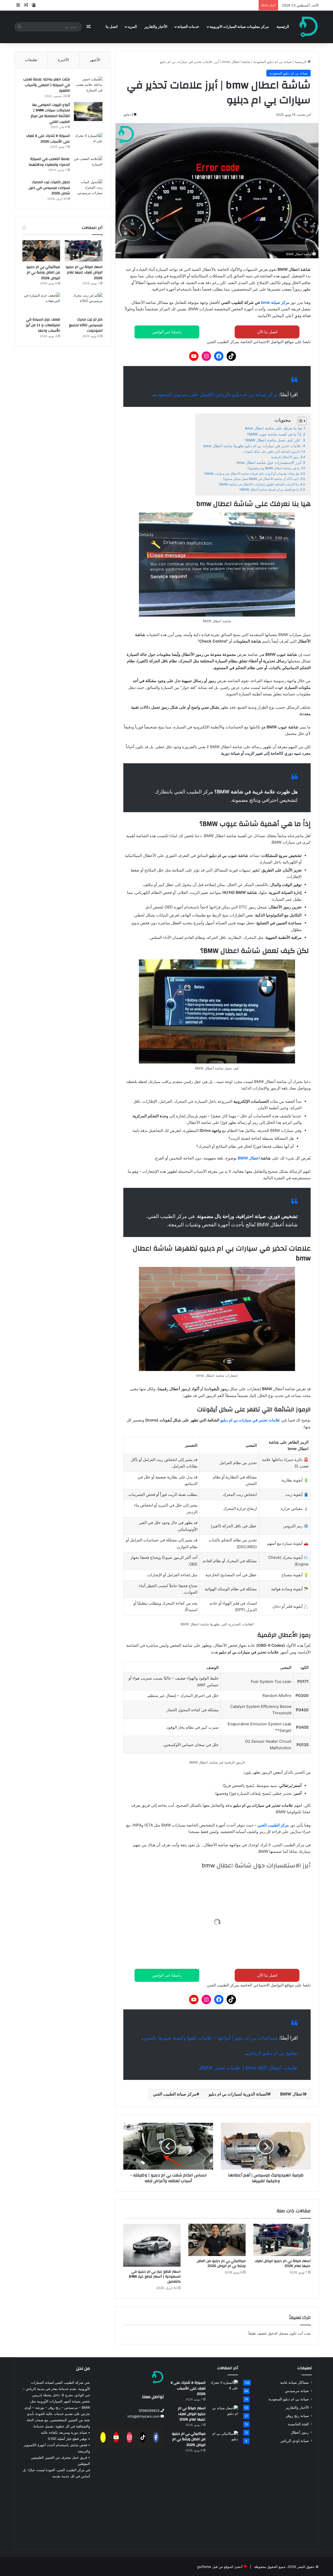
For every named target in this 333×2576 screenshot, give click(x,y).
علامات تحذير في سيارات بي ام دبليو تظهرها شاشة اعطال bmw (252, 446)
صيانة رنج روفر (297, 2416)
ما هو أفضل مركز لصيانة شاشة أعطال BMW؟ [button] (250, 1958)
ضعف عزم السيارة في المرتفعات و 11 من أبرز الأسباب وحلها (43, 325)
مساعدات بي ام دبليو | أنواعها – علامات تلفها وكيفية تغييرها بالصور (210, 2038)
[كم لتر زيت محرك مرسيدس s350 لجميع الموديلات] (84, 303)
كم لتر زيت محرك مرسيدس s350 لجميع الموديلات (86, 325)
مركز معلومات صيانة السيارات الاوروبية (239, 27)
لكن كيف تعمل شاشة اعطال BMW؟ (273, 440)
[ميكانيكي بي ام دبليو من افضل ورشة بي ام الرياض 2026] (217, 2240)
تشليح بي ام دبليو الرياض (272, 2053)
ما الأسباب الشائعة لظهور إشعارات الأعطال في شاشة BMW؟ (259, 484)
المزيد (132, 27)
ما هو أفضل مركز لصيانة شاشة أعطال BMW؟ (269, 489)
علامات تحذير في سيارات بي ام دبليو (250, 1420)
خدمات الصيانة (188, 27)
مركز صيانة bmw (275, 302)
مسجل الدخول (278, 2333)
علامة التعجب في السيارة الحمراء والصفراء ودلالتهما (49, 162)
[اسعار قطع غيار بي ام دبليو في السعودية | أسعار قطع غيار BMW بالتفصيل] (152, 2245)
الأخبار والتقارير (156, 27)
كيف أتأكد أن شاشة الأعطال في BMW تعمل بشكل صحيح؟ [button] (235, 1922)
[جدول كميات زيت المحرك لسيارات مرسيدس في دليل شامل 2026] (88, 189)
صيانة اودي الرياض (295, 2441)
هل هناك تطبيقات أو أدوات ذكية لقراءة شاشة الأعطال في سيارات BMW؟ (251, 474)
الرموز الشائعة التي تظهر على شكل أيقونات (271, 451)
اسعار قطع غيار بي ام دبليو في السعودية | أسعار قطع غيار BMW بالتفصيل (155, 2277)
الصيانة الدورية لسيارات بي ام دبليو (238, 2094)
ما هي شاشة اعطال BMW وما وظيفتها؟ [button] (255, 1885)
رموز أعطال (300, 2432)
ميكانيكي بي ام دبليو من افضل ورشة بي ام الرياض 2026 (221, 2263)
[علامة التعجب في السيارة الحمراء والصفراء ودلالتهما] (88, 166)
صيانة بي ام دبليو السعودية (272, 62)
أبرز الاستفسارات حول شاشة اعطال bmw (269, 463)
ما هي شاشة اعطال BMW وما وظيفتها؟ (273, 468)
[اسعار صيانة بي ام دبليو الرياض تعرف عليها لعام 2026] (282, 2240)
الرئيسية (283, 27)
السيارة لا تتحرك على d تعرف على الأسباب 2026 (48, 139)
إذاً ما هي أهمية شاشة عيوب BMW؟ (274, 434)
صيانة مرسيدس (297, 2391)
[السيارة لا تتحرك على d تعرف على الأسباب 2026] (88, 143)
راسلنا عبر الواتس (167, 332)
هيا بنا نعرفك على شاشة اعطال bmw (273, 428)
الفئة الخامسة (298, 2424)
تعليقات (31, 60)
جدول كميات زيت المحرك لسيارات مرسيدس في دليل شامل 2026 (49, 188)
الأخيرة (63, 60)
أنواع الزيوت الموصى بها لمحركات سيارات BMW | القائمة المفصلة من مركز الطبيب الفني (50, 113)
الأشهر (95, 60)
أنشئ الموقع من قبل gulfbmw (220, 2567)
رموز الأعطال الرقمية (285, 457)
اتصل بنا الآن (267, 332)
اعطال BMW (249, 1158)
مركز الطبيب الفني (273, 1825)
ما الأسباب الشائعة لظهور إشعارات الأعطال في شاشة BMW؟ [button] (231, 1940)
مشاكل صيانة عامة (294, 2382)
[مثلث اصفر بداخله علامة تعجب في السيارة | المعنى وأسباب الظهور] (88, 86)
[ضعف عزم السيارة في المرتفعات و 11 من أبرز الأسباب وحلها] (41, 303)
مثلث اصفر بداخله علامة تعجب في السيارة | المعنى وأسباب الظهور (47, 85)
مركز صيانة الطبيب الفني (175, 2094)
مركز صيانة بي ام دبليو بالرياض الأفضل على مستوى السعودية (216, 395)
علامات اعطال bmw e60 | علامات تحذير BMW (249, 2068)
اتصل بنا (112, 27)
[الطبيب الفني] (309, 27)
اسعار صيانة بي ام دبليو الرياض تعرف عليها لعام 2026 (283, 2263)
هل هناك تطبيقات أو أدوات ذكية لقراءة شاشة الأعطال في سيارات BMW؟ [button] (217, 1904)
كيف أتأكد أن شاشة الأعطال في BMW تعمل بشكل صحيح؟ (261, 479)
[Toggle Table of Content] (299, 421)
